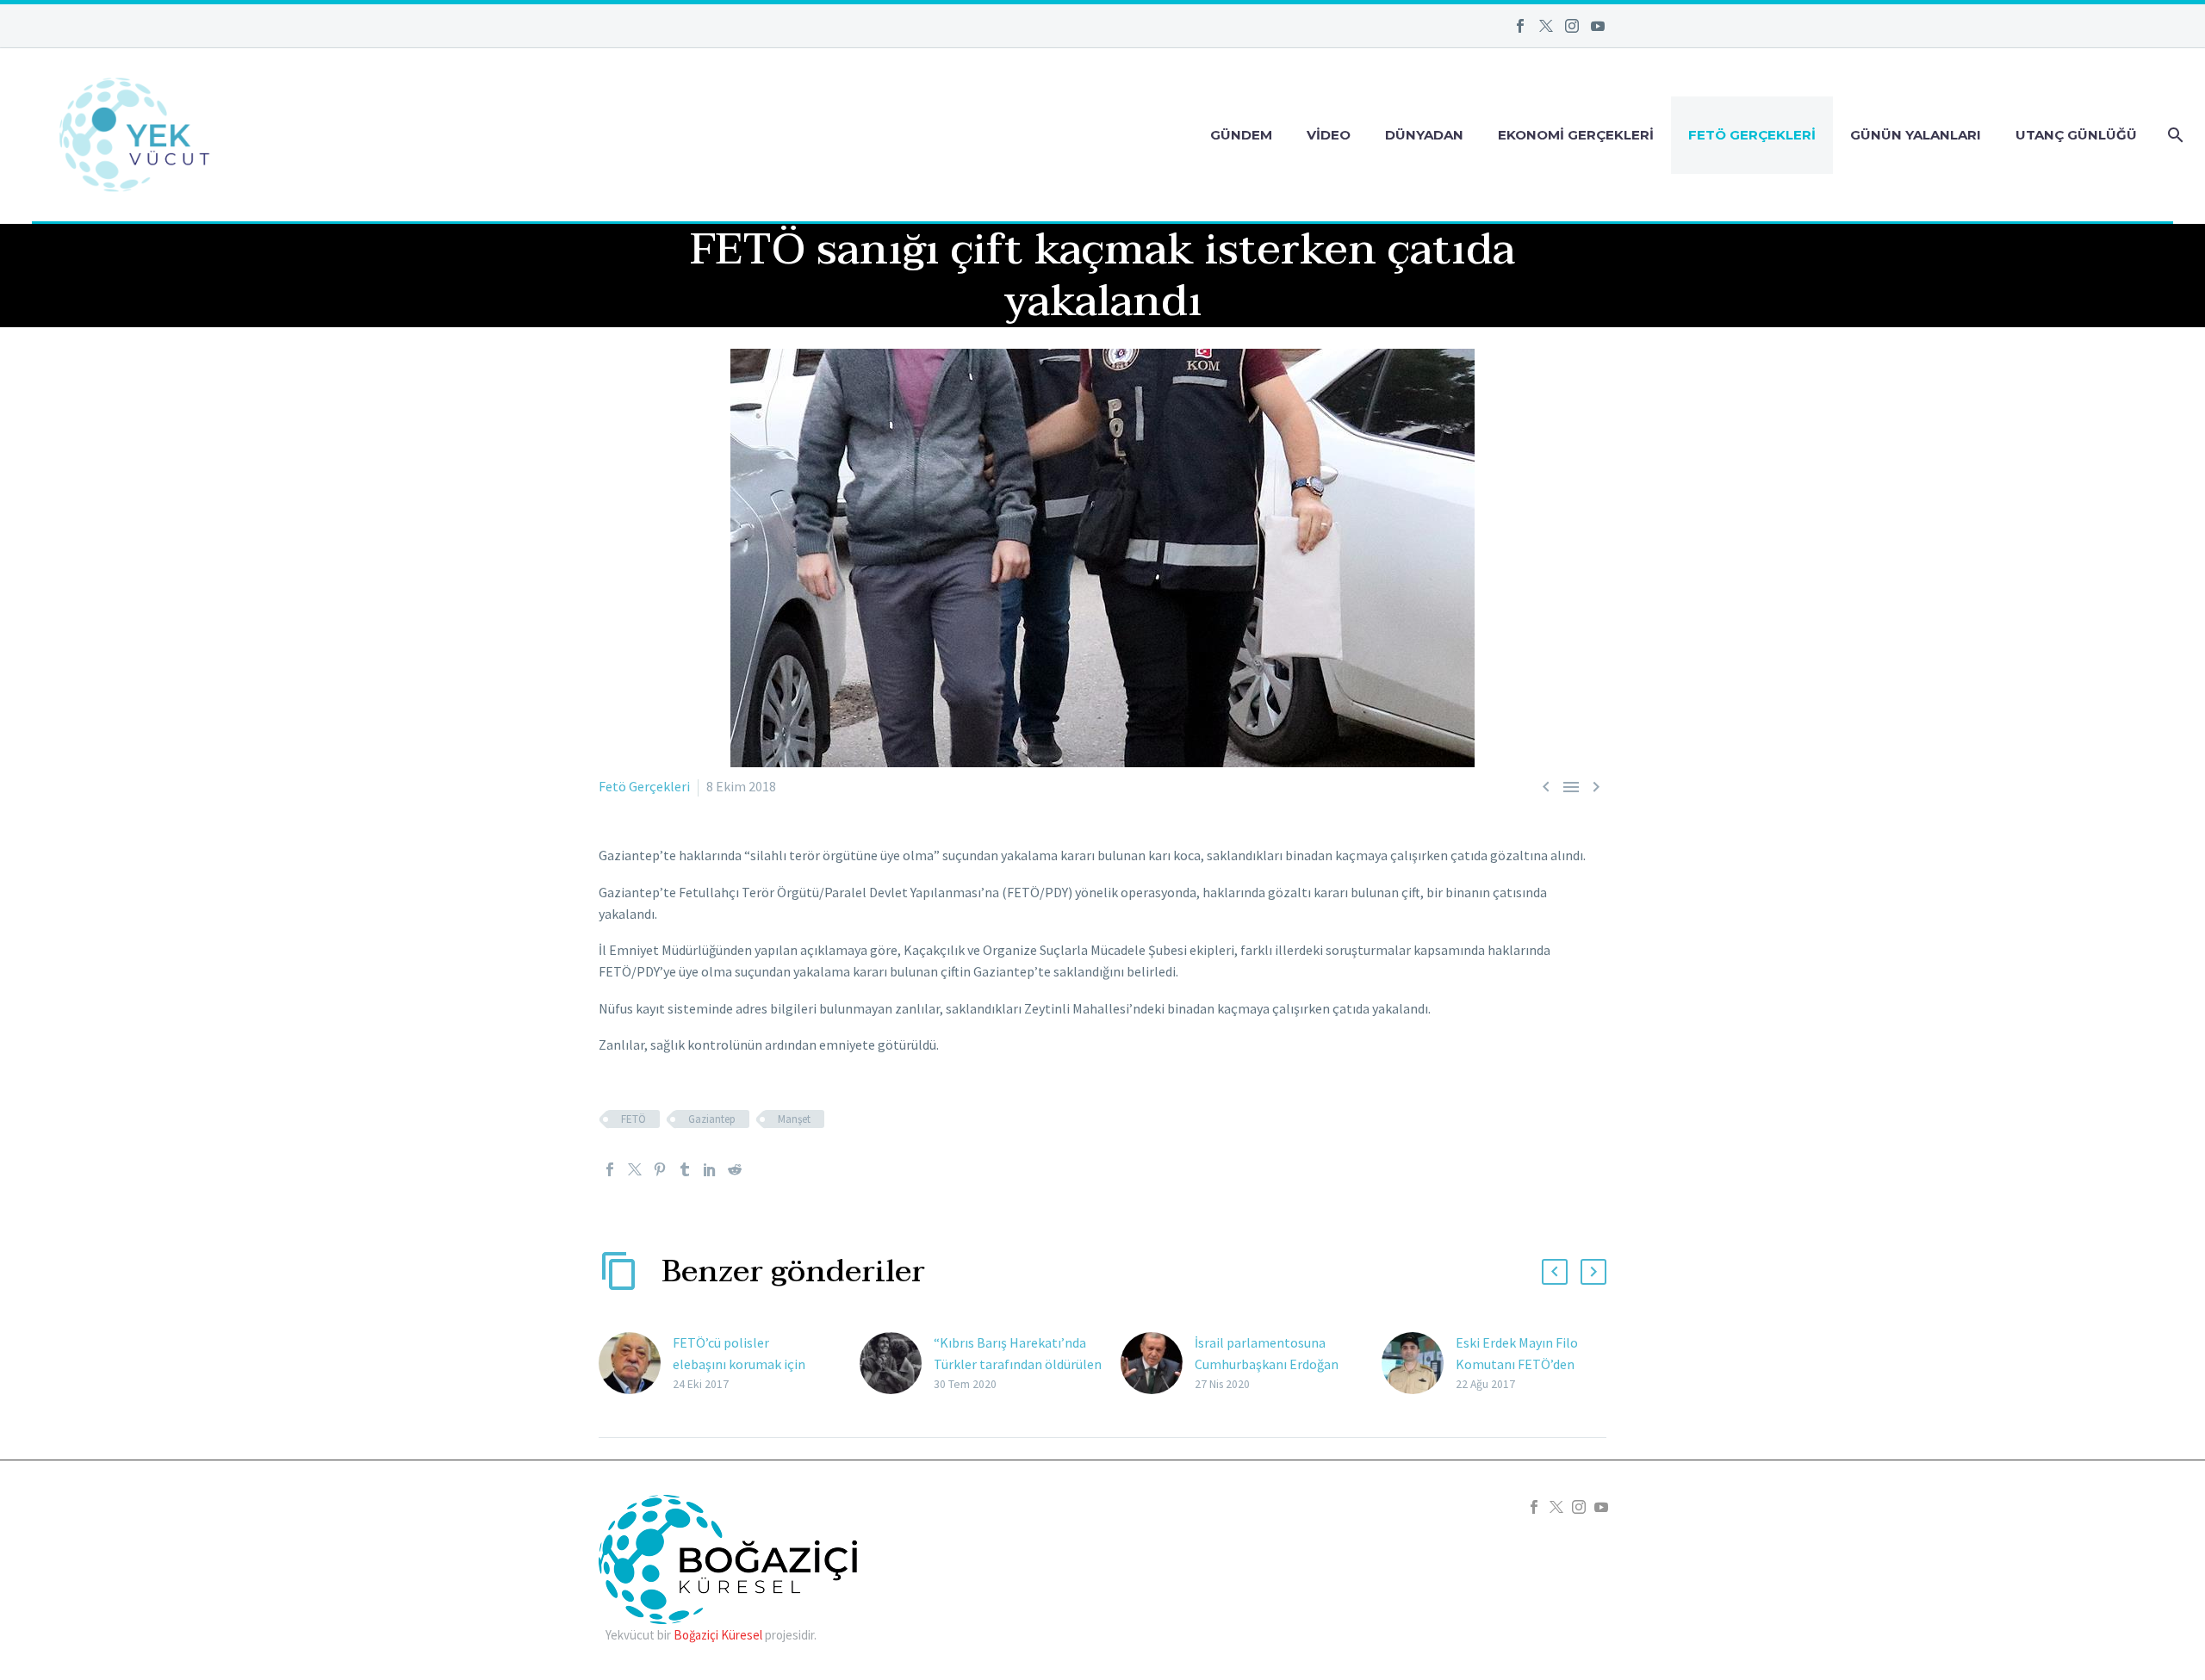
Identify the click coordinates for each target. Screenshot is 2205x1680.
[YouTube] (1598, 26)
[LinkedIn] (710, 1169)
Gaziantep (712, 1119)
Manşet (794, 1119)
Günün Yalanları (1916, 135)
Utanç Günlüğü (2076, 135)
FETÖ (634, 1119)
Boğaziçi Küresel (718, 1635)
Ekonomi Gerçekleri (1576, 135)
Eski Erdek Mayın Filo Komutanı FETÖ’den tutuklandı (1517, 1364)
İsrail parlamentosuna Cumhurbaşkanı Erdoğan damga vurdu (1267, 1364)
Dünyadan (1424, 135)
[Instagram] (1572, 26)
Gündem (1241, 135)
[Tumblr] (685, 1169)
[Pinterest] (660, 1169)
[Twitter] (1546, 26)
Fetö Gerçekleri (1752, 135)
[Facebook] (1520, 26)
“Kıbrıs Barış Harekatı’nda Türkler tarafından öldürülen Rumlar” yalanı (1018, 1364)
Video (1329, 135)
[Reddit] (735, 1169)
